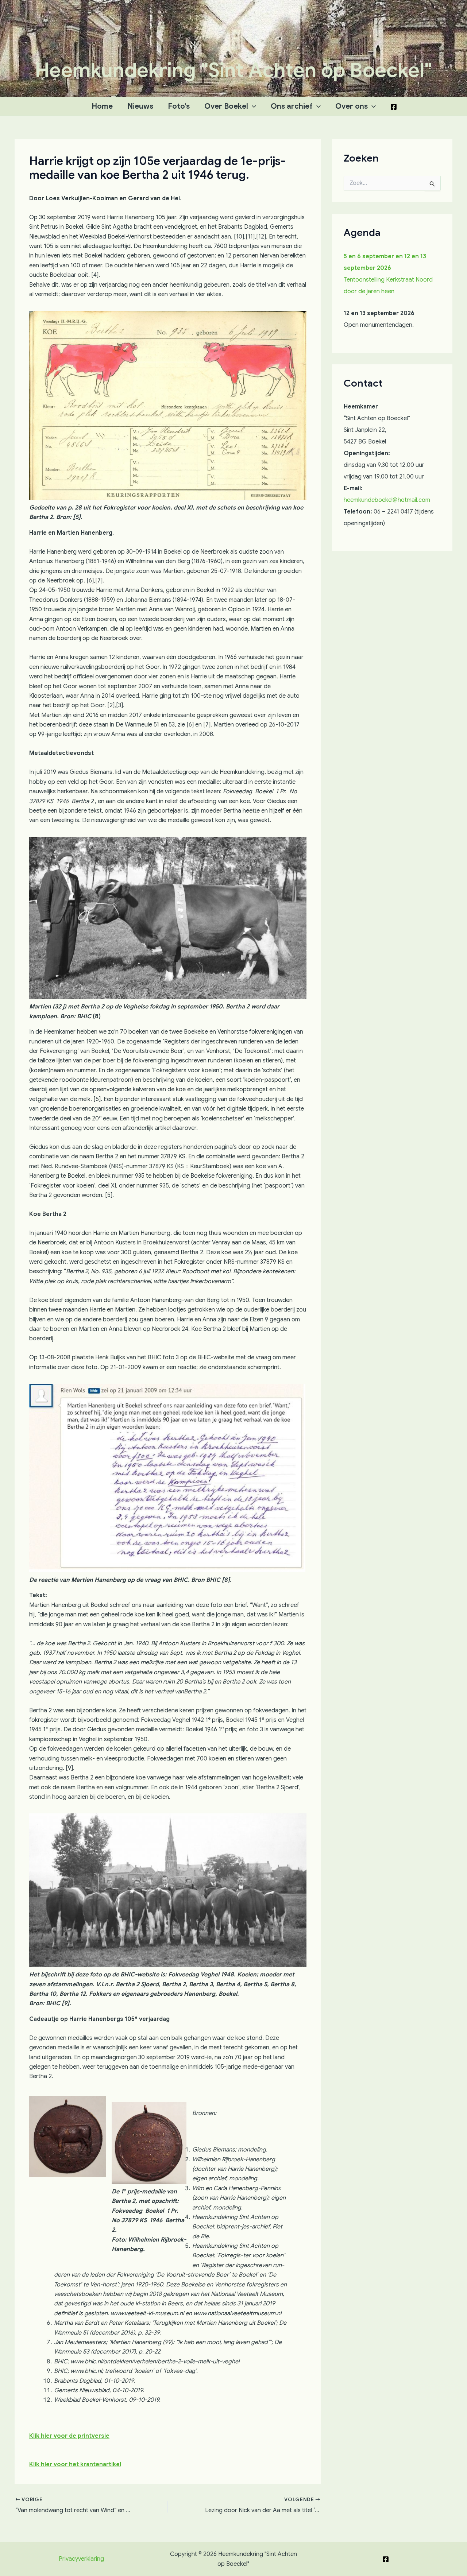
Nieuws (140, 106)
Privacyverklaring (81, 2559)
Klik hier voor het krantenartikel (75, 2464)
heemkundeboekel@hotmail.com (387, 500)
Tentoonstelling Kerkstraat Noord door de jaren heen (388, 274)
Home (102, 106)
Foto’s (179, 106)
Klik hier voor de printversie (69, 2436)
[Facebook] (394, 107)
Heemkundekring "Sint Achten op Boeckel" (233, 70)
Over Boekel (226, 106)
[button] (252, 106)
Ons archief (292, 106)
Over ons (352, 106)
